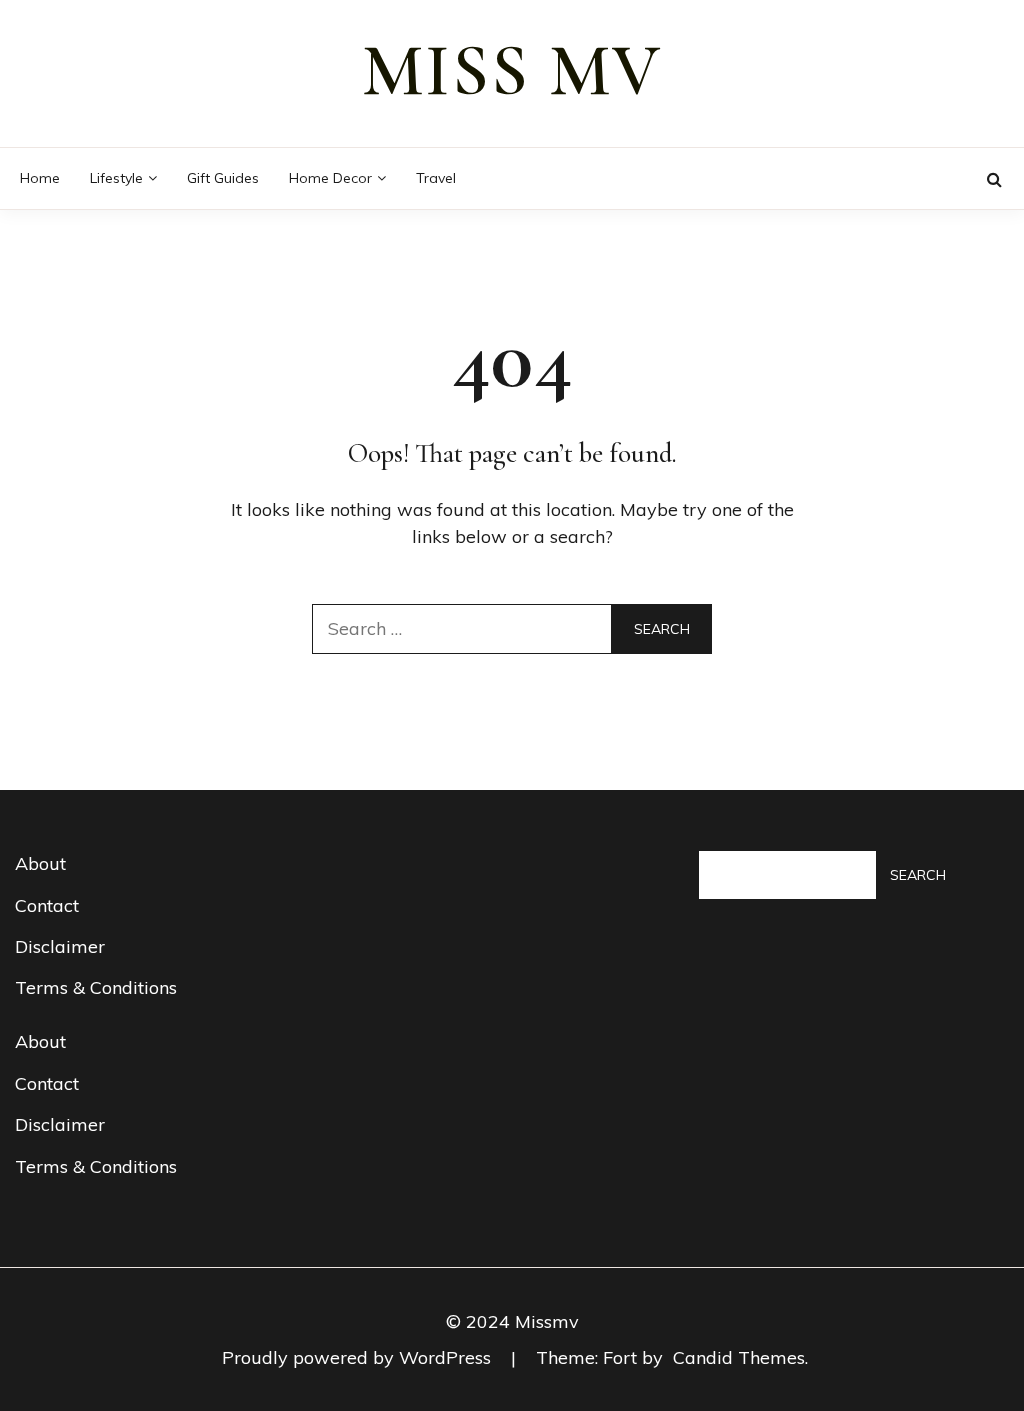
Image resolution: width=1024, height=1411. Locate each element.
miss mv (512, 71)
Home (40, 178)
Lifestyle (116, 178)
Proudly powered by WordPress (359, 1357)
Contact (47, 905)
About (40, 863)
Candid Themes (739, 1357)
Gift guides (223, 178)
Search (918, 875)
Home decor (330, 178)
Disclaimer (60, 946)
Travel (436, 178)
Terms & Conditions (96, 987)
